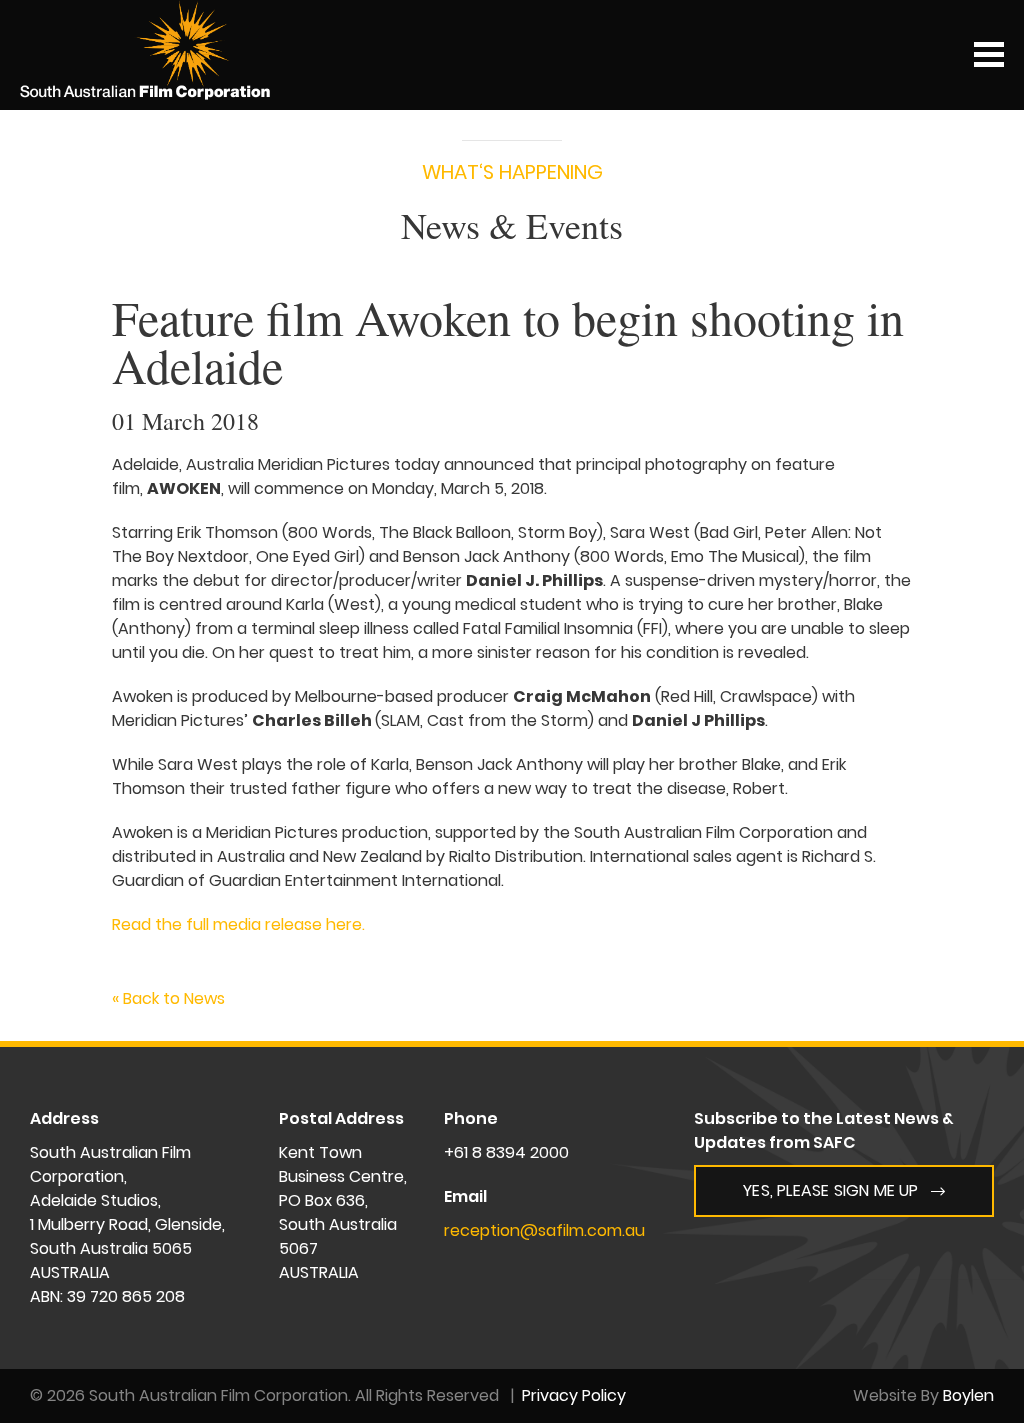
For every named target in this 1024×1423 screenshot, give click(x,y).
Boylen (968, 1395)
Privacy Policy (574, 1395)
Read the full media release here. (238, 924)
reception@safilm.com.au (544, 1230)
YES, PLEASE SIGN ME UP (830, 1190)
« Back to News (168, 998)
